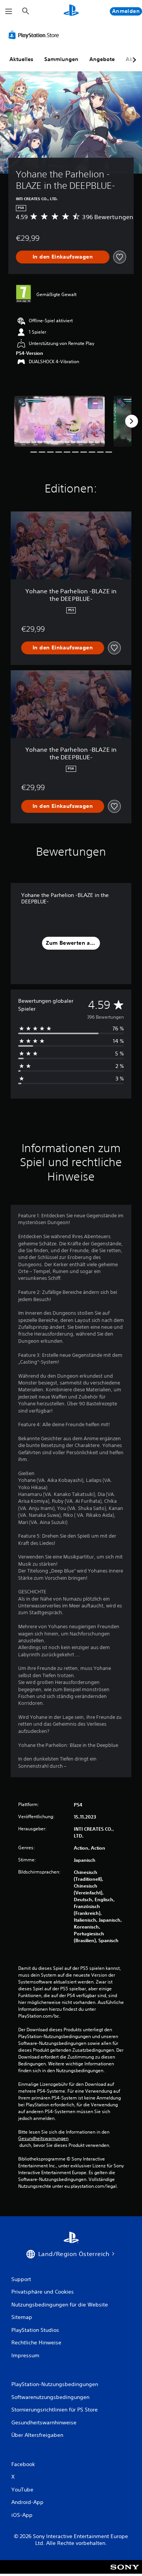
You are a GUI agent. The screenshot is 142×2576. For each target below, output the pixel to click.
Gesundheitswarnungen (43, 2139)
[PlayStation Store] (35, 35)
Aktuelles (21, 59)
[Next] (131, 421)
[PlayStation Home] (71, 11)
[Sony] (125, 2572)
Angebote (102, 59)
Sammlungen (61, 59)
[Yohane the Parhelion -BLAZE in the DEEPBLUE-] (59, 421)
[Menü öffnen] (9, 11)
